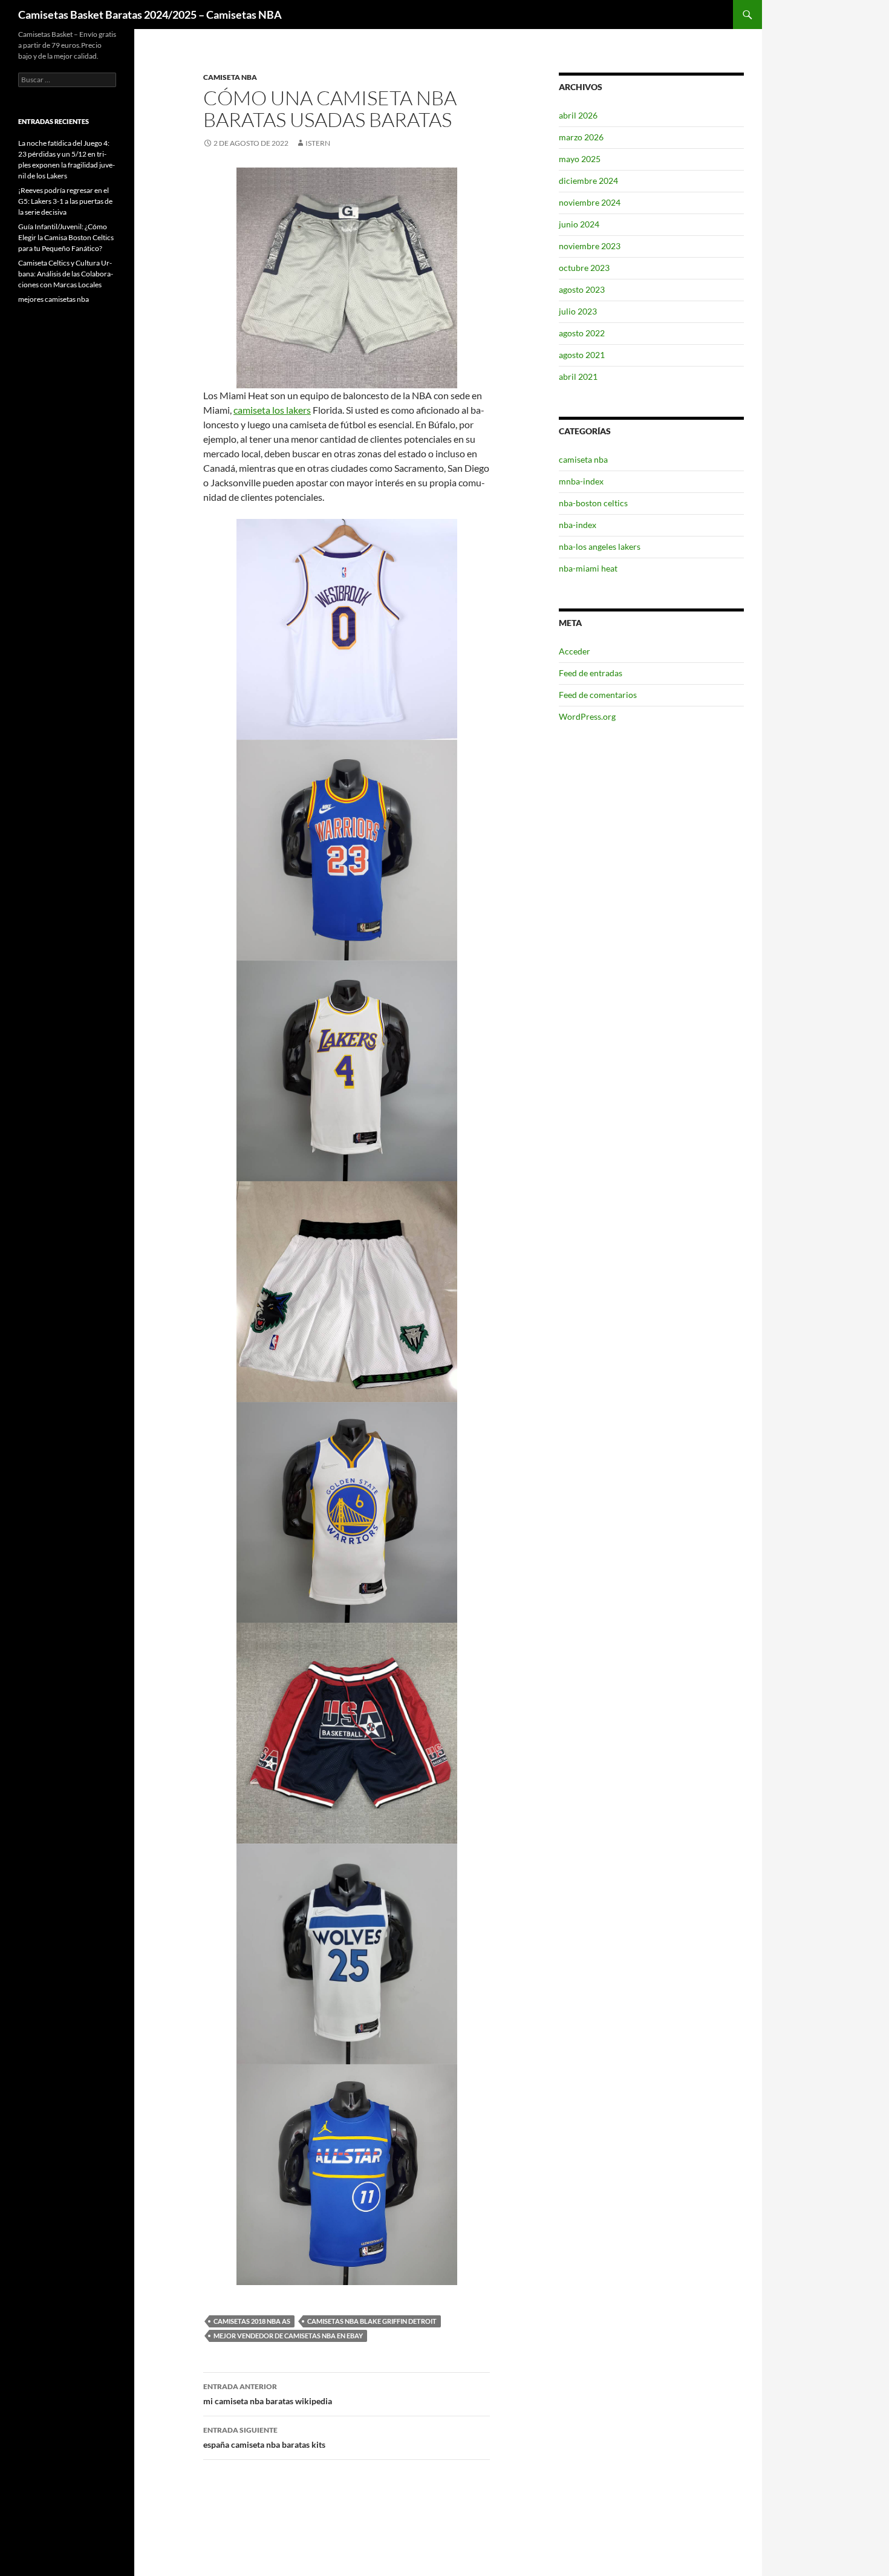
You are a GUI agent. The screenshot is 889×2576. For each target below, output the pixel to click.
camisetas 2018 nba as (252, 2321)
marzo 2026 (581, 137)
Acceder (575, 651)
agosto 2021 (582, 355)
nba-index (578, 525)
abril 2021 (578, 377)
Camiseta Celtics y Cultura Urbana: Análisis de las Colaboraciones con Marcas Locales (66, 274)
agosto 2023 (582, 289)
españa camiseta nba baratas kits (264, 2437)
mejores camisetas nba (54, 299)
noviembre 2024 (590, 202)
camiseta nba (230, 77)
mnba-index (581, 481)
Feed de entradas (591, 673)
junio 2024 (579, 224)
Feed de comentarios (598, 695)
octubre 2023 (584, 268)
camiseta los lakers (272, 410)
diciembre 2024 (588, 181)
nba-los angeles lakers (600, 546)
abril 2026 (578, 115)
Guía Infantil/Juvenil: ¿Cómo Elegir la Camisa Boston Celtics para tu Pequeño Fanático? (66, 237)
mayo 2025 (580, 159)
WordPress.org (587, 716)
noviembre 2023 (590, 246)
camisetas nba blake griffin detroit (372, 2321)
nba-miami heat (588, 568)
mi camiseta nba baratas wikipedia (268, 2394)
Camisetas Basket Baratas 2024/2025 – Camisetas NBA (150, 15)
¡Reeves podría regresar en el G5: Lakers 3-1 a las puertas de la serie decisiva (65, 201)
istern (318, 143)
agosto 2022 (582, 333)
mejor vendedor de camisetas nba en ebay (288, 2336)
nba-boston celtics (593, 503)
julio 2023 (578, 311)
